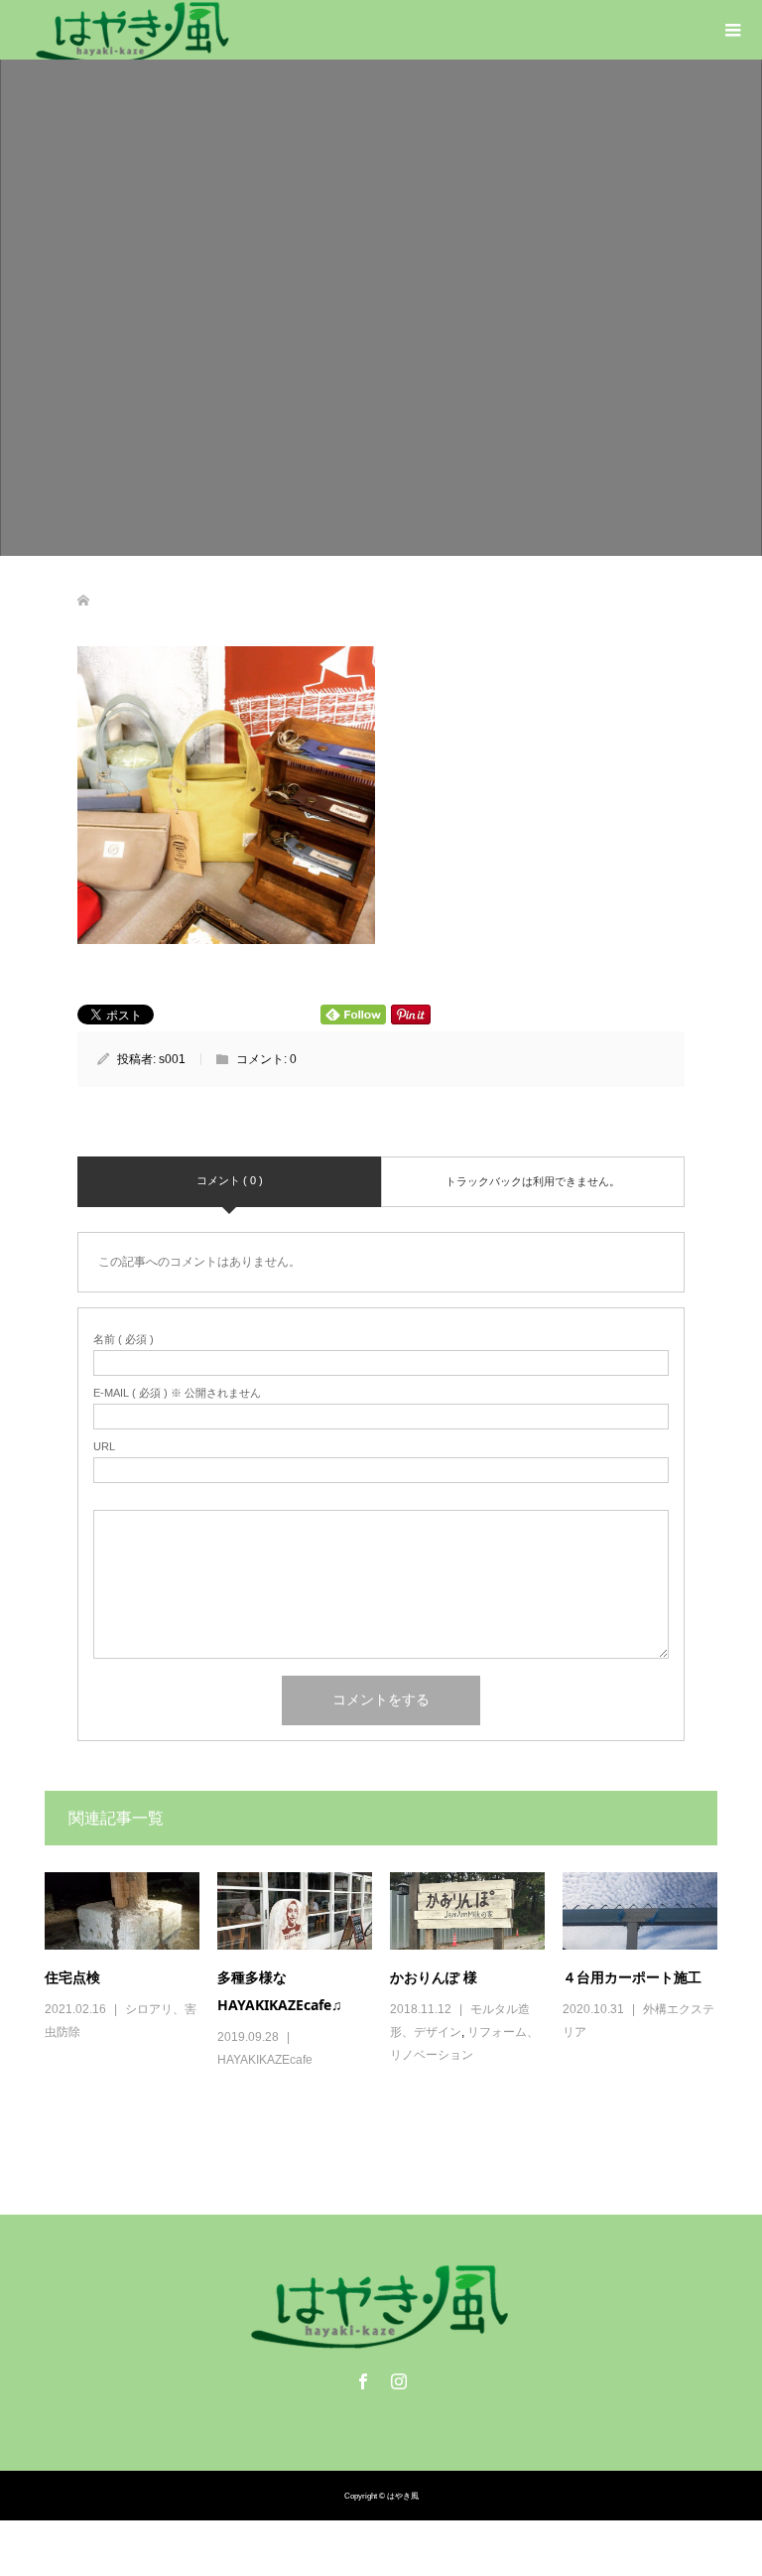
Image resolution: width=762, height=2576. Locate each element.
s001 (172, 1059)
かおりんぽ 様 (434, 1977)
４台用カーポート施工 (632, 1977)
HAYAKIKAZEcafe (265, 2060)
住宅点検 (72, 1977)
